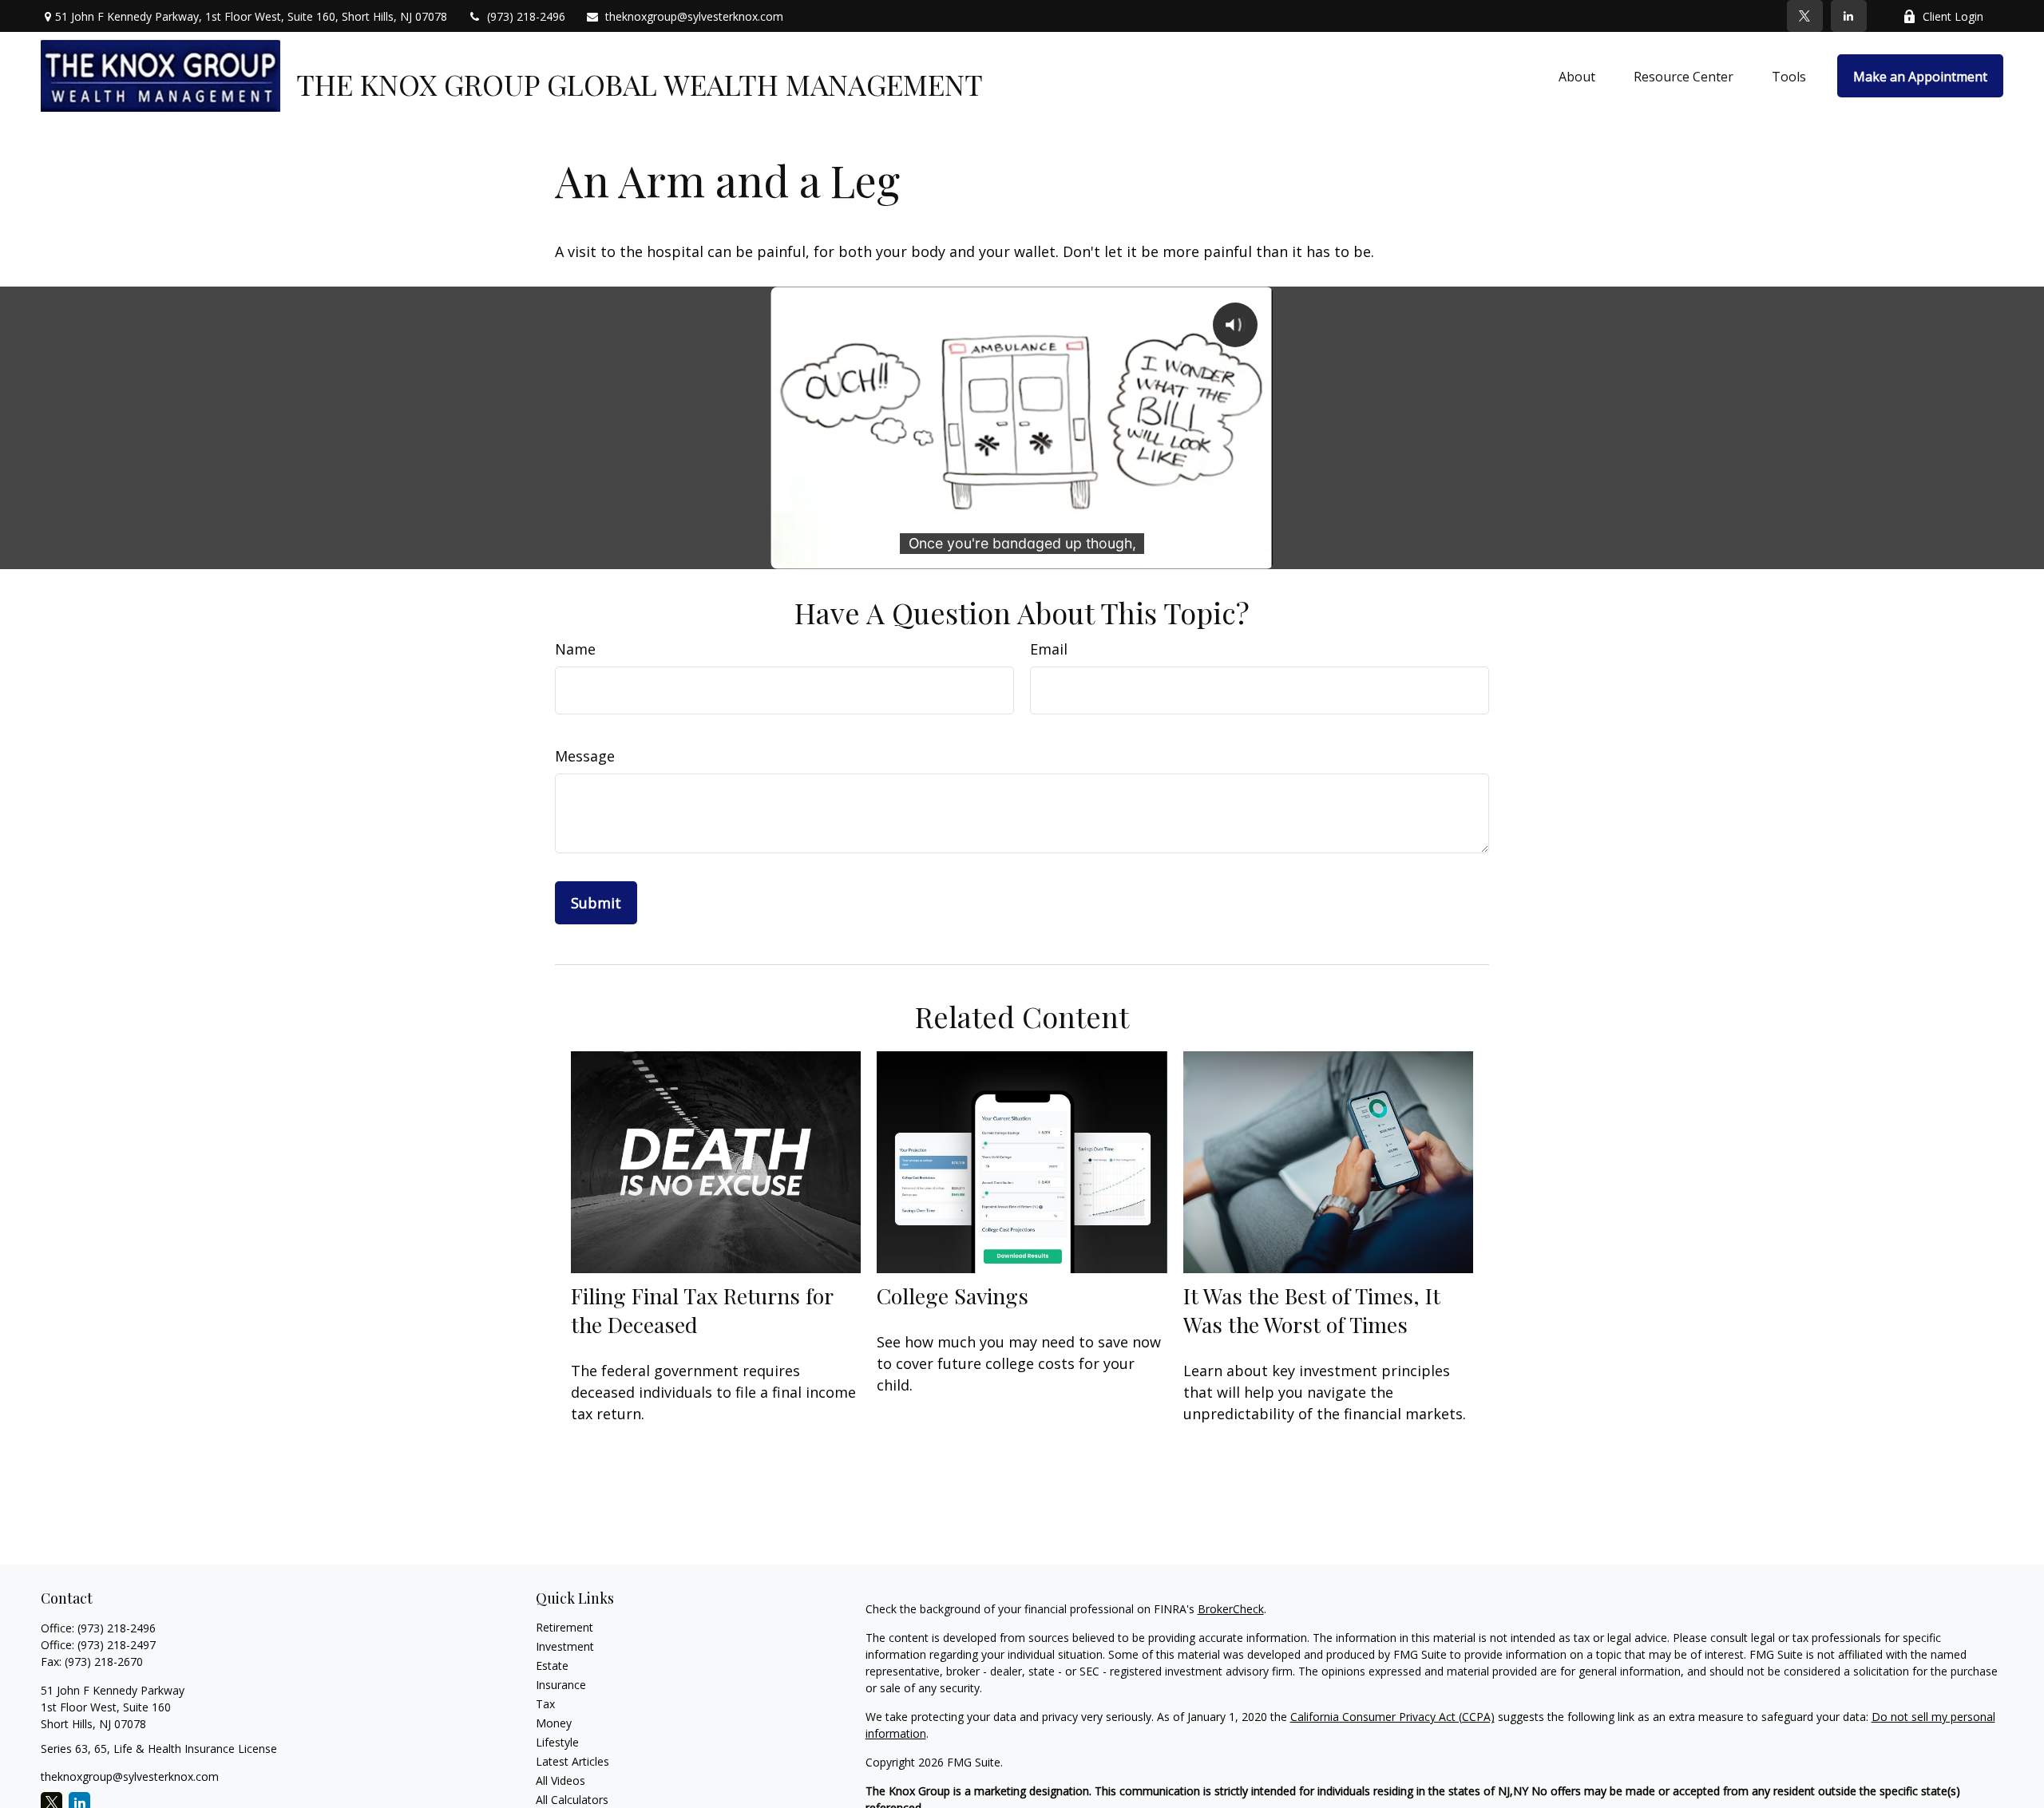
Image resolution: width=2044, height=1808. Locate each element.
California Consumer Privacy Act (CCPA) (1392, 1717)
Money (554, 1723)
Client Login (1953, 16)
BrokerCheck (1231, 1609)
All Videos (561, 1780)
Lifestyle (557, 1742)
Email (1049, 649)
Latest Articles (572, 1761)
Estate (552, 1666)
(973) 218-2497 (117, 1645)
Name (575, 649)
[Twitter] (1805, 16)
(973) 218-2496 (526, 16)
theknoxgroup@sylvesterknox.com (694, 16)
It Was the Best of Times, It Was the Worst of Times (1312, 1310)
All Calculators (572, 1800)
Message (585, 756)
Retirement (564, 1627)
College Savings (953, 1296)
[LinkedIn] (1849, 16)
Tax (545, 1704)
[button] (1577, 76)
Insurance (561, 1685)
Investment (565, 1646)
